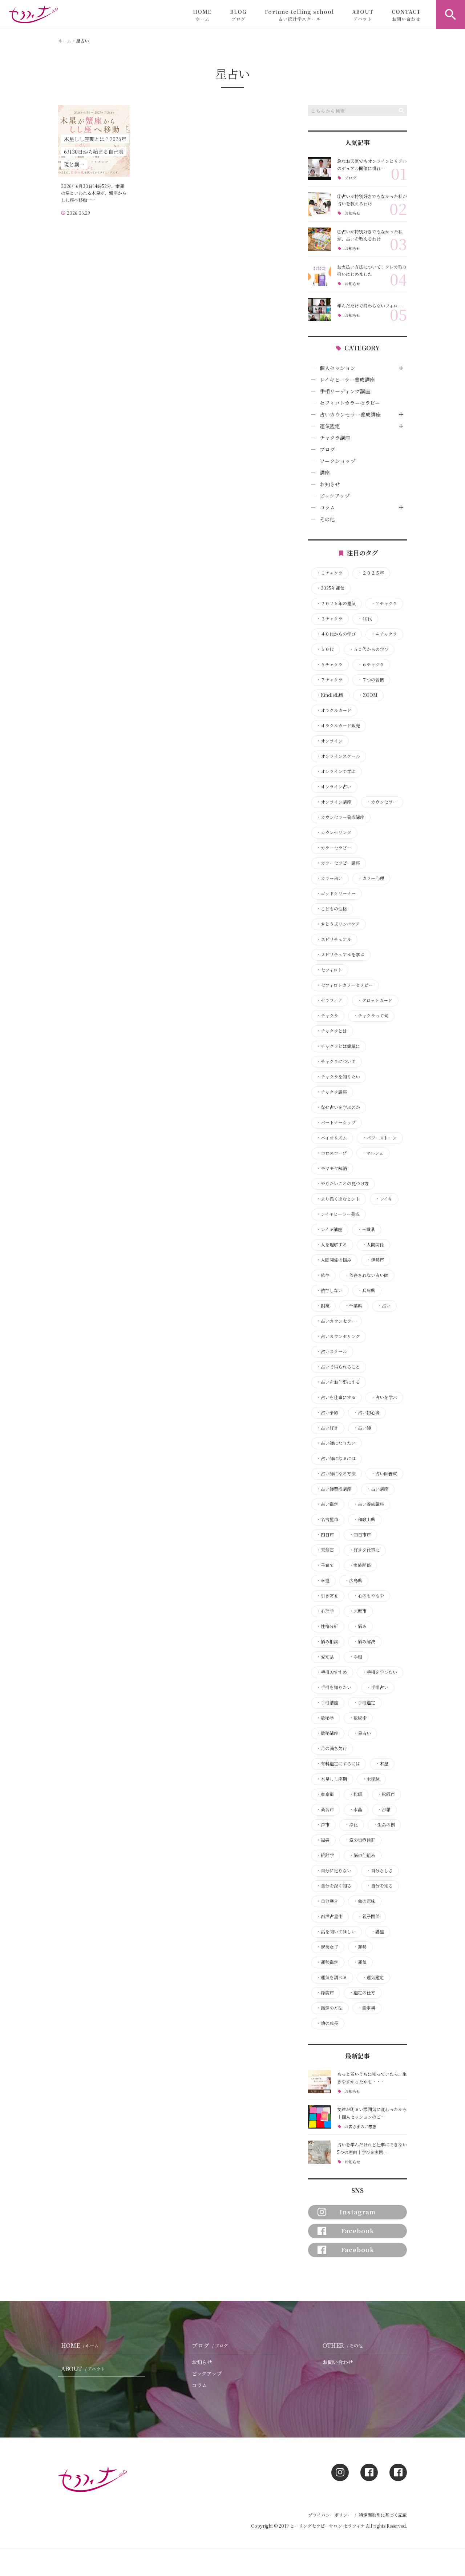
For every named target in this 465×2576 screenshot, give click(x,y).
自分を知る (380, 1886)
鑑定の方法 (329, 2008)
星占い (362, 1733)
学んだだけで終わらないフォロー (370, 306)
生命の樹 (384, 1825)
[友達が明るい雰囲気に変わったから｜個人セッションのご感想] (320, 2117)
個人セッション (337, 368)
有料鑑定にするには (338, 1764)
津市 (323, 1825)
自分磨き (327, 1901)
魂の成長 (327, 2023)
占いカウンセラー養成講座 (350, 414)
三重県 (366, 1229)
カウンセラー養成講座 (340, 817)
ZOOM (368, 695)
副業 (323, 1306)
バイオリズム (332, 1138)
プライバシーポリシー (330, 2515)
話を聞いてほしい (336, 1932)
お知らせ (352, 213)
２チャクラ (384, 603)
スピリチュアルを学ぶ (340, 955)
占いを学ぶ (384, 1397)
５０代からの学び (369, 649)
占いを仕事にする (336, 1397)
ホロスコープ (331, 1153)
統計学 (325, 1855)
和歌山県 (364, 1519)
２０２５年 (371, 573)
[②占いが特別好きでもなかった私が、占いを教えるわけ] (320, 239)
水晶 (356, 1809)
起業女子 (327, 1947)
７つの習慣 (371, 680)
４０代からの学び (336, 634)
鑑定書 (367, 2008)
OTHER (343, 2345)
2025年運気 (330, 588)
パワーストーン (379, 1138)
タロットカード (375, 1000)
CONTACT (406, 15)
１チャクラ (329, 573)
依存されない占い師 (367, 1275)
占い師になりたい (336, 1443)
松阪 (356, 1794)
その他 (327, 519)
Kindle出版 (330, 695)
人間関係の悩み (334, 1260)
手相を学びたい (380, 1672)
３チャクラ (329, 619)
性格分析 (327, 1626)
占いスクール (332, 1351)
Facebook (358, 2231)
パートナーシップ (336, 1122)
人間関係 (373, 1245)
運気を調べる (332, 1977)
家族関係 (360, 1565)
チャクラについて (336, 1061)
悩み (360, 1626)
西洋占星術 (329, 1916)
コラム (327, 507)
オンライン (329, 741)
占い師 (362, 1428)
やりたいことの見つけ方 (343, 1183)
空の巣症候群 (360, 1840)
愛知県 (325, 1657)
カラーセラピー (334, 848)
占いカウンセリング (338, 1336)
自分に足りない (334, 1870)
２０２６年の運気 (336, 603)
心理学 (325, 1611)
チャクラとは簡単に (338, 1046)
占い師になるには (336, 1458)
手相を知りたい (334, 1687)
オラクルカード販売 (338, 726)
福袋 (323, 1840)
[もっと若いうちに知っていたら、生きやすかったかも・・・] (320, 2082)
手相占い (377, 1687)
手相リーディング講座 (345, 391)
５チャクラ (329, 664)
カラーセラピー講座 (338, 863)
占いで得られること (338, 1367)
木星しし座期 (332, 1779)
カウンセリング (334, 832)
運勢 (360, 1947)
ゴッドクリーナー (336, 893)
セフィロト (329, 970)
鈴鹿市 (325, 1993)
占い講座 (377, 1489)
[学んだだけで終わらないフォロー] (320, 310)
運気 (360, 1962)
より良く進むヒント (338, 1199)
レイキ (384, 1199)
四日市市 (360, 1535)
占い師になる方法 (336, 1474)
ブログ (350, 178)
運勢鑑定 (327, 1962)
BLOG (238, 15)
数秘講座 (327, 1733)
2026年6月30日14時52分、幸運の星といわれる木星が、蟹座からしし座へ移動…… (94, 193)
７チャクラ (329, 680)
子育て (325, 1565)
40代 (365, 619)
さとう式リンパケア (338, 924)
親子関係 (369, 1916)
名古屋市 (327, 1519)
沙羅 (384, 1809)
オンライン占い (334, 787)
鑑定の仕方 (362, 1993)
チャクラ (327, 1016)
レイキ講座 (329, 1229)
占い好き (327, 1428)
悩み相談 (327, 1641)
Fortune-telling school (299, 15)
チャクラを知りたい (338, 1077)
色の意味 (364, 1901)
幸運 (323, 1580)
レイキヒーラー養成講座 (347, 379)
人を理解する (332, 1245)
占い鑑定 (327, 1504)
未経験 (371, 1779)
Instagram (358, 2212)
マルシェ (373, 1153)
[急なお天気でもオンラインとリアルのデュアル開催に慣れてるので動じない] (320, 169)
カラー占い (329, 878)
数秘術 (358, 1718)
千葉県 (353, 1306)
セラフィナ (329, 1000)
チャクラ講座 (335, 438)
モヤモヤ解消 (332, 1168)
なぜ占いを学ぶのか (338, 1107)
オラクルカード (334, 710)
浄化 (351, 1825)
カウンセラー (382, 802)
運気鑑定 (330, 426)
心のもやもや (369, 1596)
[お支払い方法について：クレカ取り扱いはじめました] (320, 274)
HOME (202, 15)
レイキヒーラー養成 (338, 1214)
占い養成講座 (369, 1504)
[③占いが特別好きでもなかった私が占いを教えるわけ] (320, 204)
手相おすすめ (332, 1672)
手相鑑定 (364, 1703)
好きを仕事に (364, 1550)
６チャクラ (371, 664)
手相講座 (327, 1703)
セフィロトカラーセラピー (350, 403)
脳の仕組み (362, 1855)
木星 (382, 1764)
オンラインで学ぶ (336, 771)
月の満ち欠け (332, 1748)
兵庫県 (367, 1290)
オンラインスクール (338, 756)
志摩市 (358, 1611)
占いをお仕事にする (338, 1382)
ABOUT (363, 15)
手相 (356, 1657)
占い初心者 (367, 1412)
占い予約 (327, 1412)
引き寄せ (327, 1596)
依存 (323, 1275)
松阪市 (386, 1794)
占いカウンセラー (336, 1321)
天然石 (325, 1550)
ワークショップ (337, 461)
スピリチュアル (334, 939)
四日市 (325, 1535)
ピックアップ (335, 496)
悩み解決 (364, 1641)
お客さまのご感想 (360, 2127)
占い (384, 1306)
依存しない (329, 1290)
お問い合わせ (338, 2362)
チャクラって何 (371, 1016)
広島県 (353, 1580)
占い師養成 (384, 1474)
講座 (325, 473)
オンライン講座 (334, 802)
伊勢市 (375, 1260)
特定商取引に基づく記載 (383, 2515)
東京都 (325, 1794)
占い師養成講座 (334, 1489)
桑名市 (325, 1809)
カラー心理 (371, 878)
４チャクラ (384, 634)
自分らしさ (380, 1870)
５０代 (325, 649)
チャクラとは (332, 1031)
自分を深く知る (334, 1886)
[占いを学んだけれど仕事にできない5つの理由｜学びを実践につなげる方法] (320, 2152)
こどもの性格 (332, 909)
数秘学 (325, 1718)
